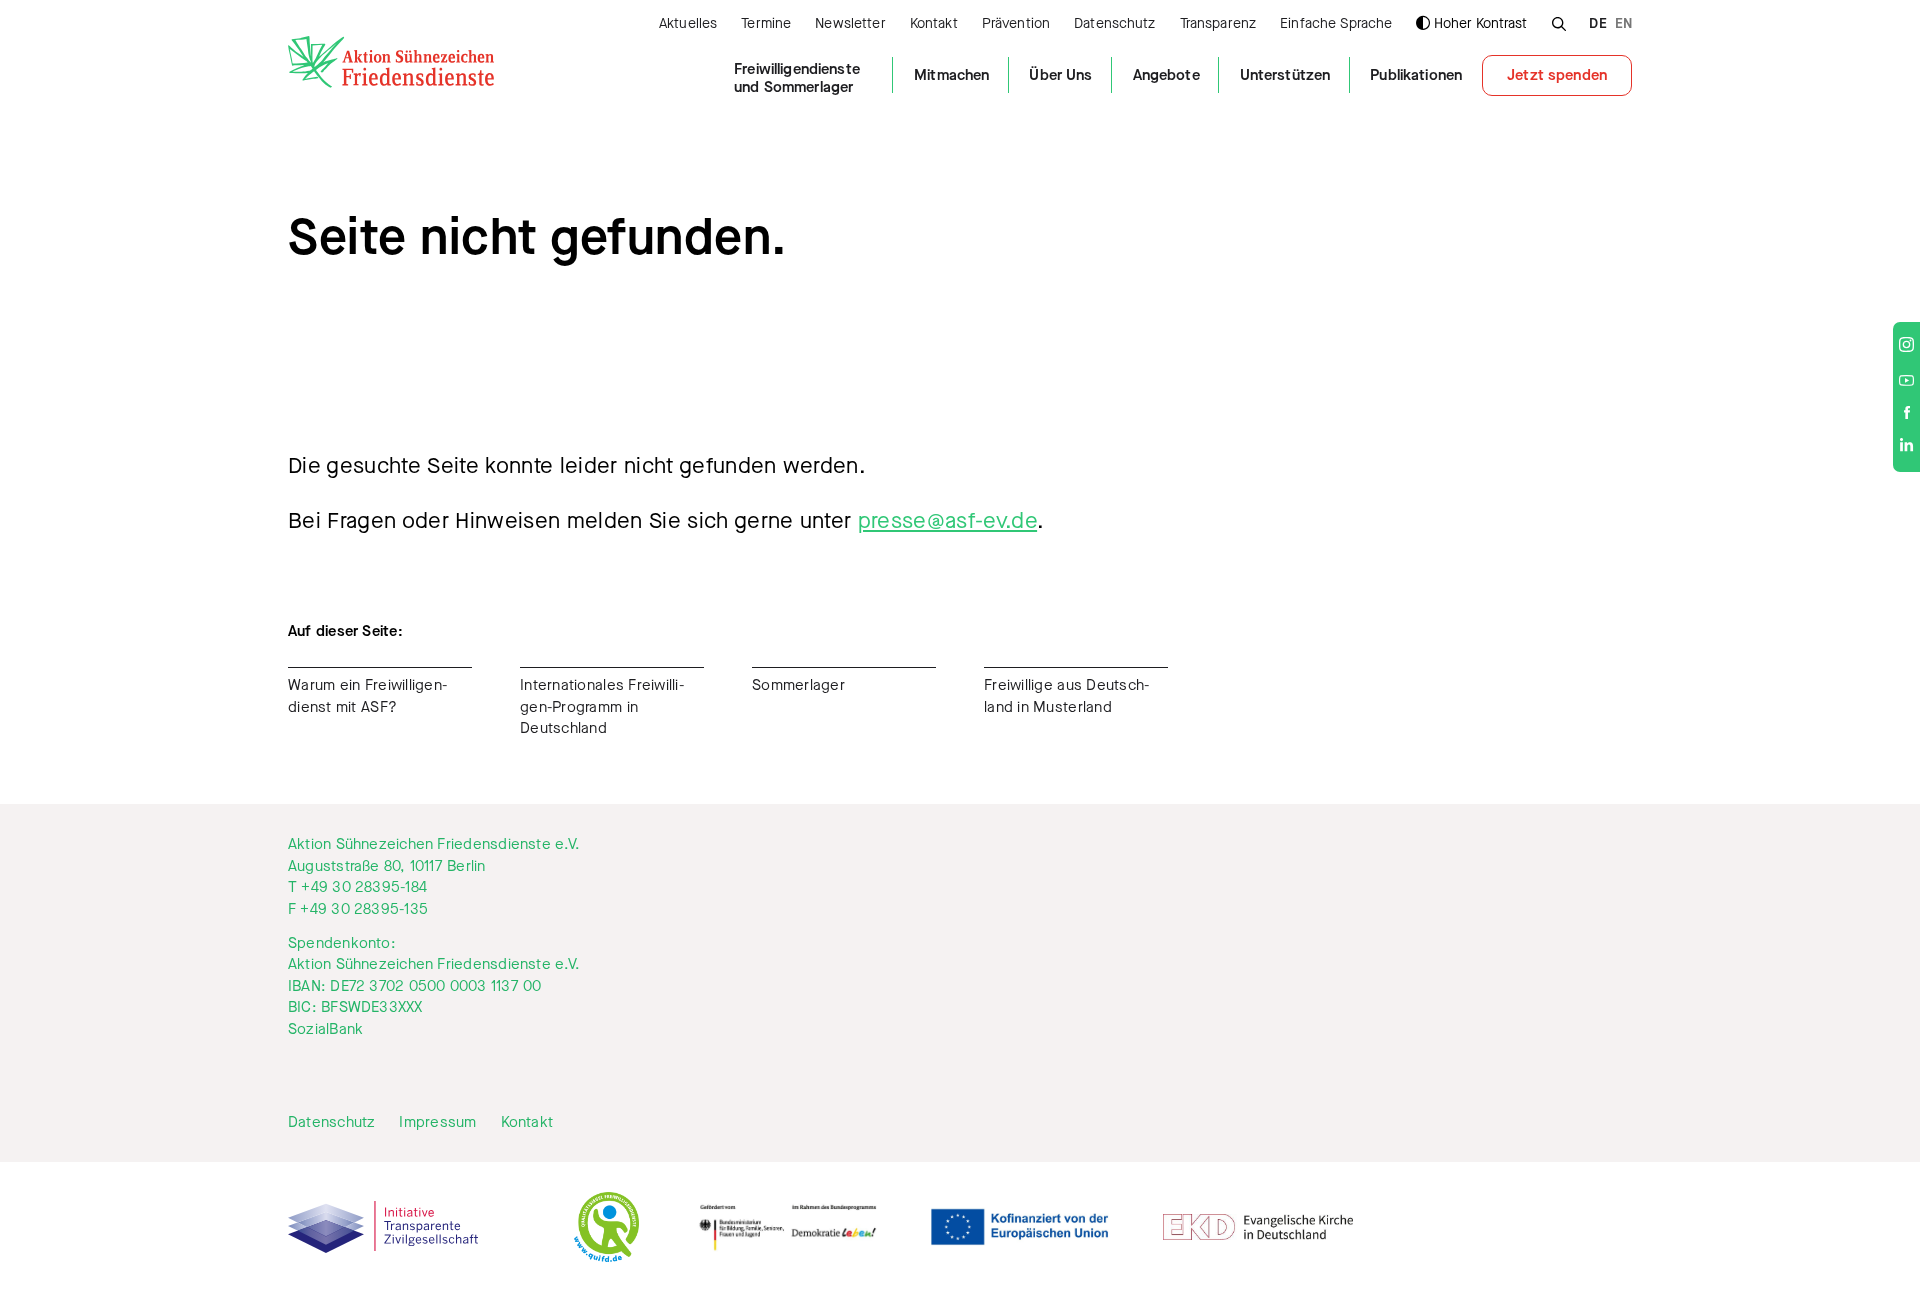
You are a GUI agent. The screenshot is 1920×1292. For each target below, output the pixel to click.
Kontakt (934, 24)
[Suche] (1558, 21)
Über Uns (1060, 75)
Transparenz (1218, 24)
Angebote (1166, 75)
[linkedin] (1906, 447)
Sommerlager (798, 685)
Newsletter (850, 24)
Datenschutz (1115, 24)
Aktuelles (688, 24)
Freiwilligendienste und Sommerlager (797, 78)
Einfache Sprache (1336, 24)
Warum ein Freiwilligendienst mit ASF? (367, 696)
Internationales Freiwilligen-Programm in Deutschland (602, 706)
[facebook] (1907, 414)
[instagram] (1906, 346)
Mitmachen (951, 75)
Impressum (437, 1122)
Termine (766, 24)
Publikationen (1416, 75)
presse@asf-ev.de (947, 520)
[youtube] (1906, 381)
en (1623, 24)
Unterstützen (1285, 75)
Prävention (1016, 24)
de (1597, 24)
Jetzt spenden (1557, 75)
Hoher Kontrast (1480, 24)
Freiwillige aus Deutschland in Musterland (1066, 696)
